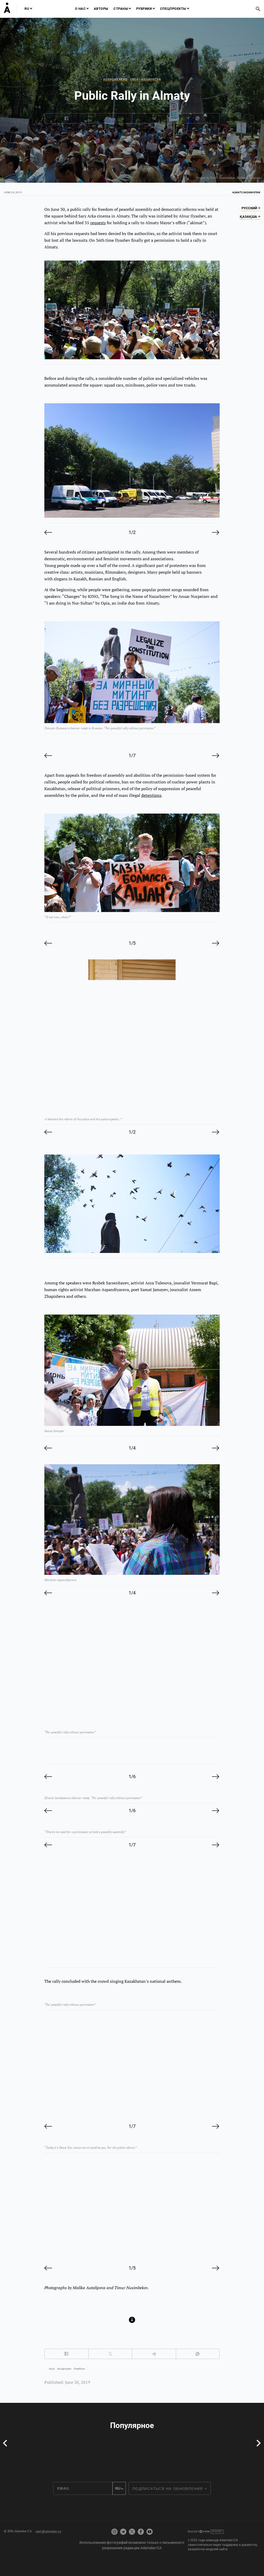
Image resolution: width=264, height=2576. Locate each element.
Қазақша (249, 217)
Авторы (101, 9)
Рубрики (144, 9)
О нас (80, 9)
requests (98, 223)
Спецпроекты (173, 9)
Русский (250, 208)
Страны (121, 9)
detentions (151, 795)
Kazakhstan (151, 79)
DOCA (134, 79)
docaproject (64, 2369)
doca (52, 2369)
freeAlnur (79, 2369)
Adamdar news (115, 79)
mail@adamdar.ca (48, 2531)
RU (27, 9)
